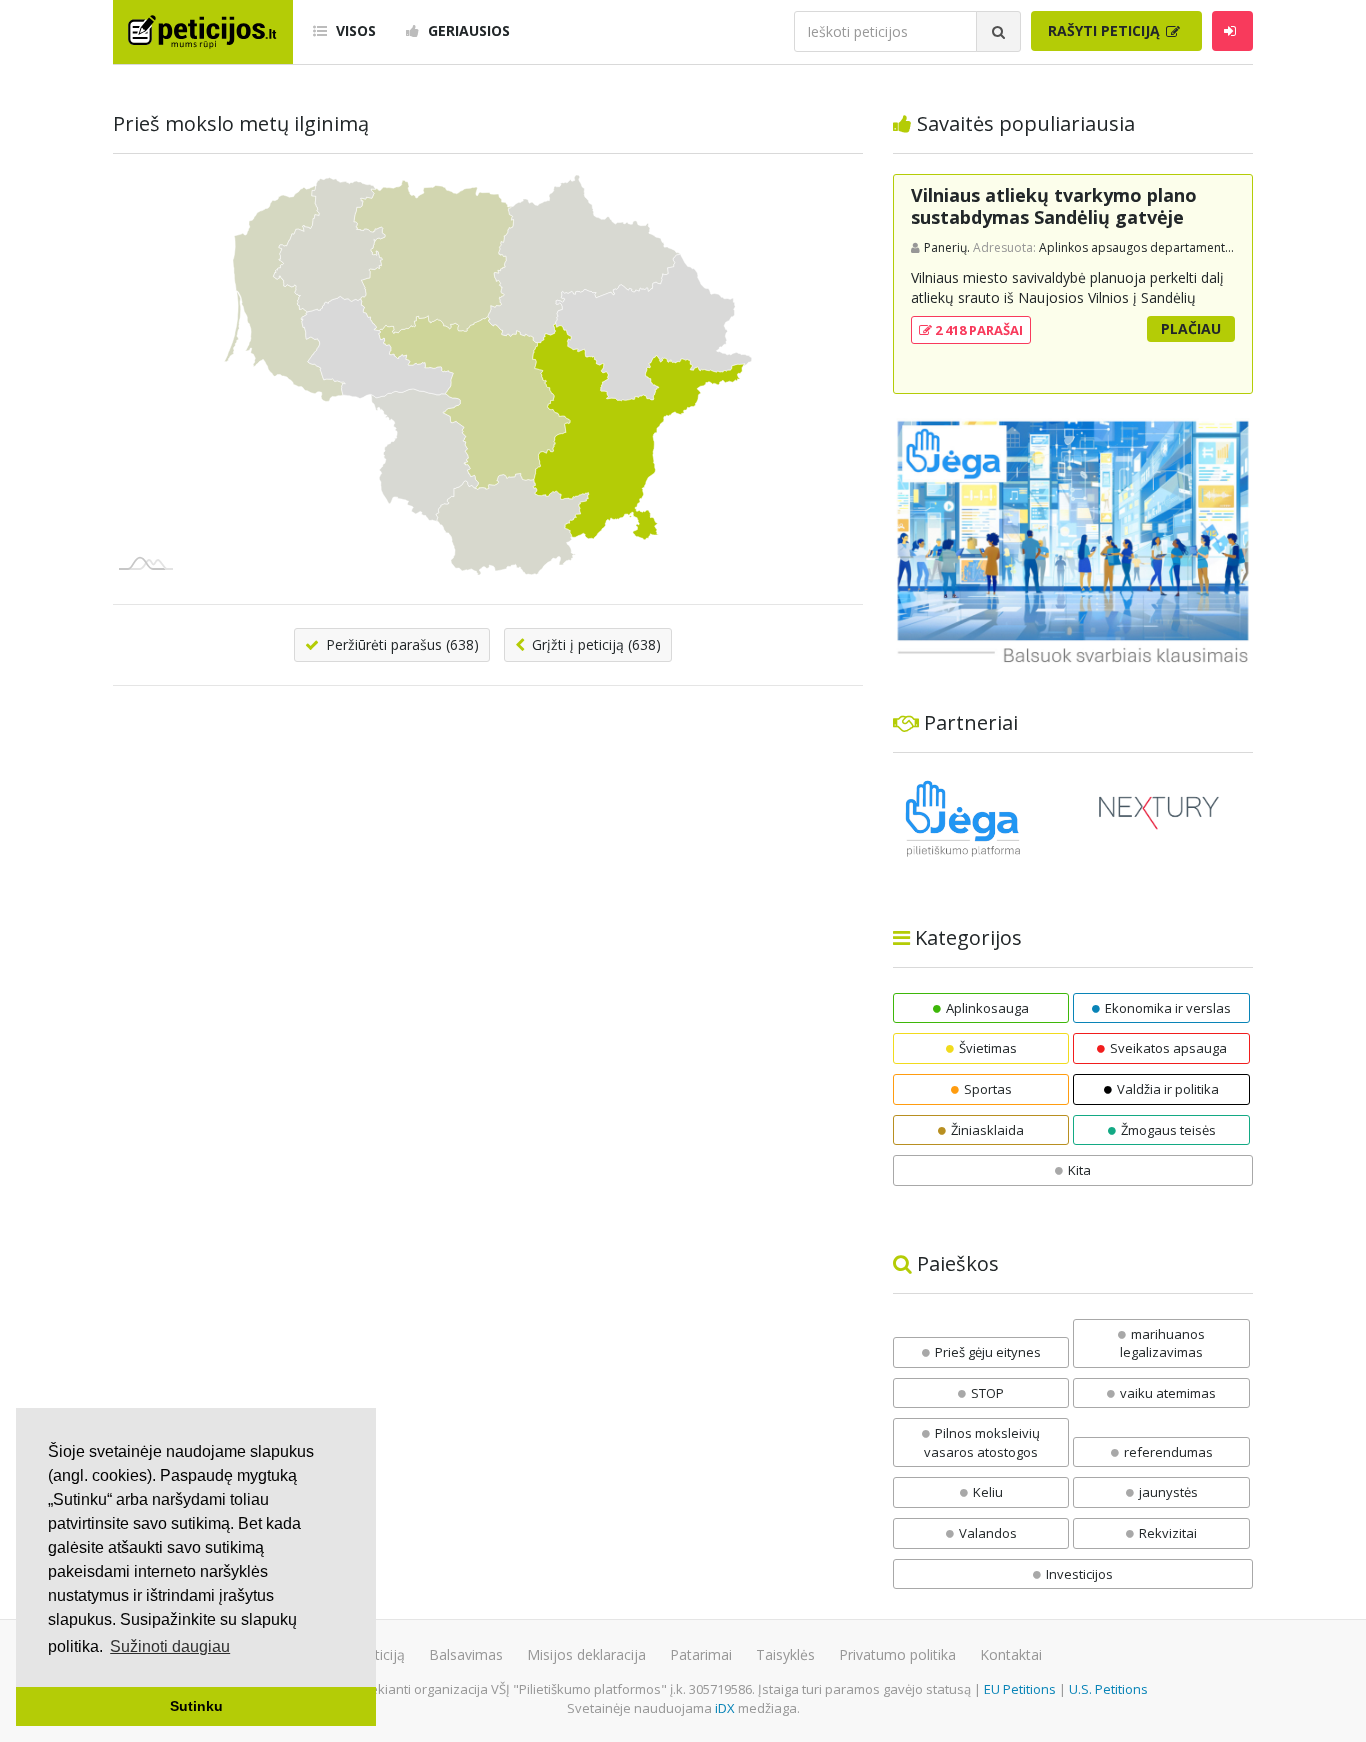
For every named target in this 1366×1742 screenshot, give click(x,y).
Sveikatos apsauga (1168, 1048)
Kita (1079, 1170)
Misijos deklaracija (586, 1654)
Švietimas (988, 1048)
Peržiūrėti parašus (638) (400, 644)
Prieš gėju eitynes (988, 1352)
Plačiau (1191, 328)
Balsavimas (466, 1654)
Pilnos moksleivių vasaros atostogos (982, 1442)
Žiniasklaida (987, 1130)
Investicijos (1079, 1574)
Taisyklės (785, 1654)
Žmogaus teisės (1168, 1130)
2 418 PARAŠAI (977, 330)
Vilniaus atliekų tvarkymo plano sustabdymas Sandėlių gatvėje (1054, 206)
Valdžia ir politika (1168, 1089)
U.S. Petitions (1108, 1689)
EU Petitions (1020, 1689)
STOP (987, 1393)
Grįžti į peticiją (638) (594, 644)
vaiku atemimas (1168, 1393)
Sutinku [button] (196, 1706)
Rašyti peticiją (1106, 30)
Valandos (988, 1533)
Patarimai (701, 1654)
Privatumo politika (897, 1654)
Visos (354, 30)
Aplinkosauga (987, 1008)
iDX (725, 1708)
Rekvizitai (1168, 1533)
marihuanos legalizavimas (1162, 1343)
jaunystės (1168, 1492)
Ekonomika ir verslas (1168, 1008)
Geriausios (467, 30)
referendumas (1168, 1452)
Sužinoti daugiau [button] (170, 1646)
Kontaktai (1011, 1654)
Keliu (988, 1492)
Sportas (988, 1089)
